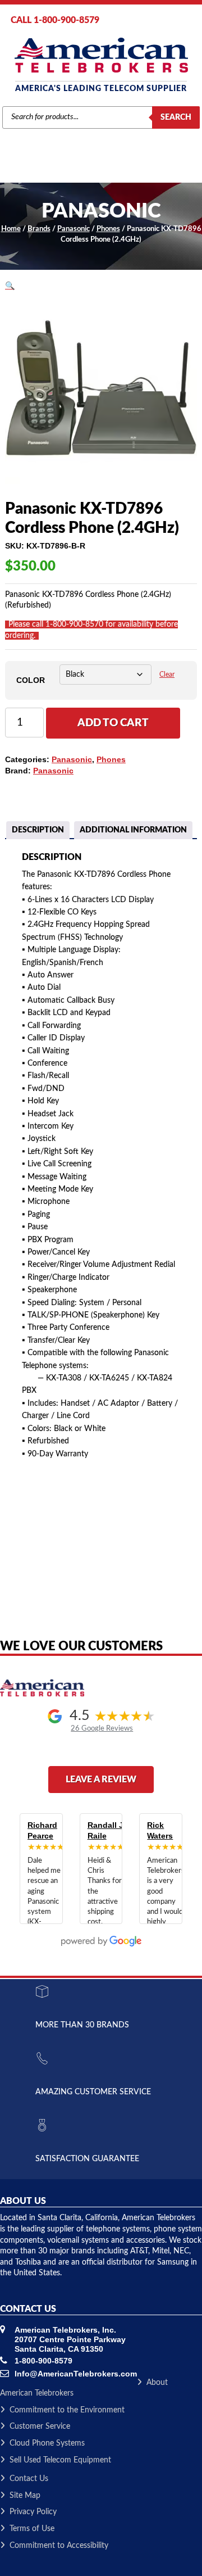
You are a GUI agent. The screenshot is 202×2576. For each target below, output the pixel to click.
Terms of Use (32, 2529)
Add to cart (113, 723)
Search (176, 117)
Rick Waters (160, 1831)
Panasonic (74, 229)
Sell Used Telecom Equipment (60, 2460)
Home (11, 229)
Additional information (133, 830)
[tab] (38, 831)
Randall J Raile (105, 1831)
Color (31, 680)
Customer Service (40, 2426)
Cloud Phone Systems (47, 2443)
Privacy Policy (33, 2512)
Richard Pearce (42, 1831)
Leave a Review (101, 1780)
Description (38, 830)
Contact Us (29, 2479)
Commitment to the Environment (67, 2410)
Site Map (25, 2496)
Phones (108, 229)
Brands (39, 229)
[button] (10, 286)
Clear (167, 675)
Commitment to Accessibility (59, 2546)
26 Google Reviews (102, 1728)
